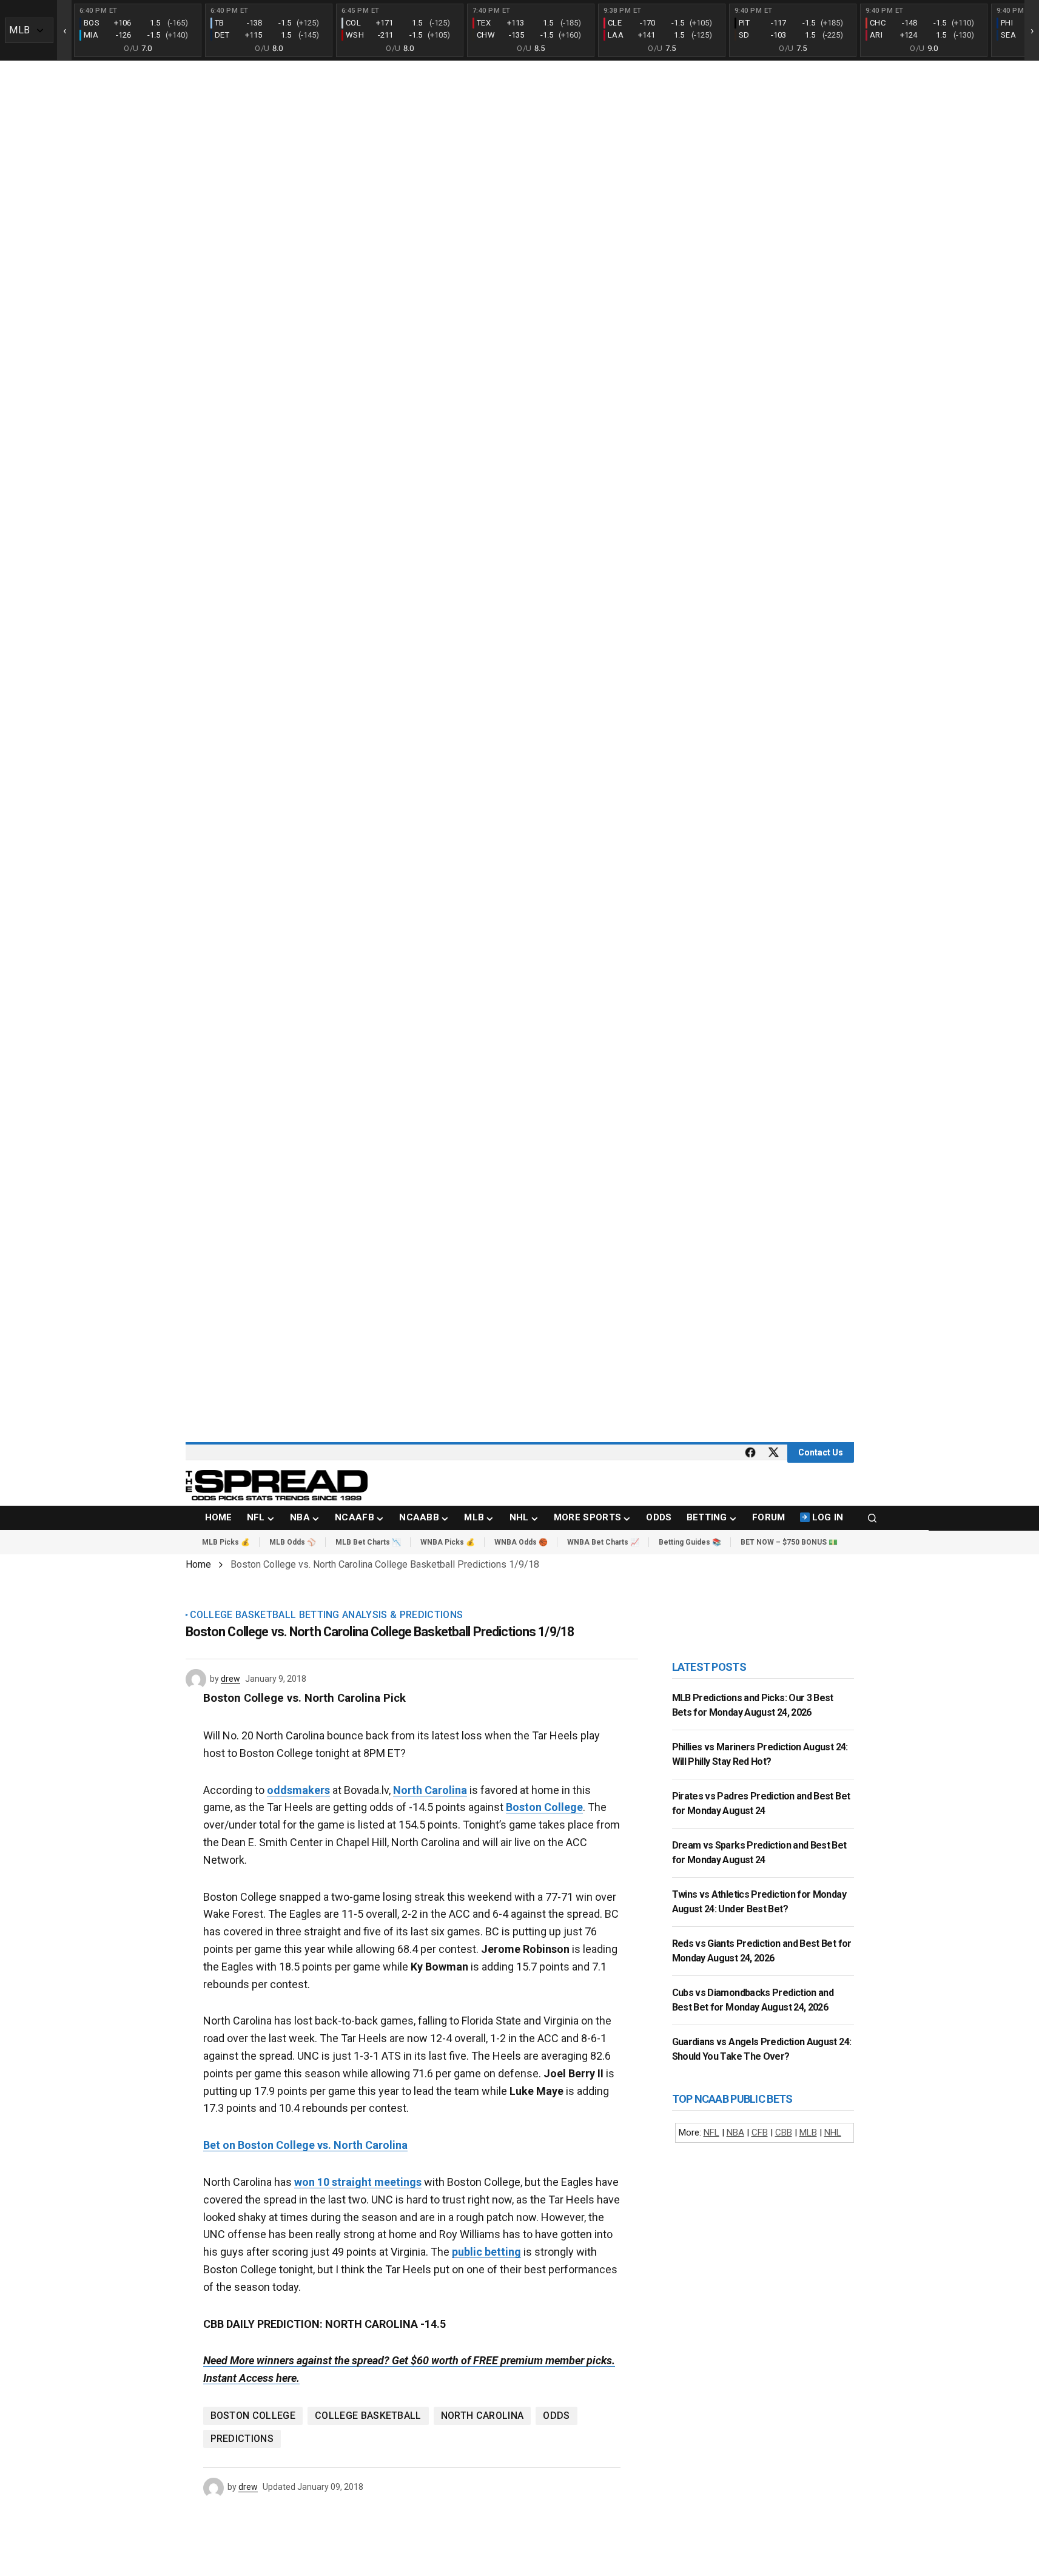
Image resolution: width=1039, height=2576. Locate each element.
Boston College (544, 1807)
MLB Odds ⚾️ (293, 1542)
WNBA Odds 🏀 (521, 1542)
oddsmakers (298, 1790)
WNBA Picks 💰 (448, 1542)
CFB (760, 2133)
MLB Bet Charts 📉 (368, 1542)
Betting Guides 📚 (690, 1542)
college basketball (368, 2416)
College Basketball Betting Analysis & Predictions (327, 1615)
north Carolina (482, 2416)
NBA (735, 2133)
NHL (833, 2133)
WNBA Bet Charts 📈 (603, 1542)
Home (198, 1564)
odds (556, 2416)
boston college (253, 2416)
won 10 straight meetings (358, 2182)
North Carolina (430, 1790)
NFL (711, 2133)
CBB (784, 2133)
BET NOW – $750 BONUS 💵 (789, 1542)
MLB (808, 2133)
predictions (242, 2439)
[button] (872, 1518)
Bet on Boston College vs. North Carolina (305, 2145)
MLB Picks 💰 (226, 1542)
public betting (486, 2252)
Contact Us (821, 1452)
